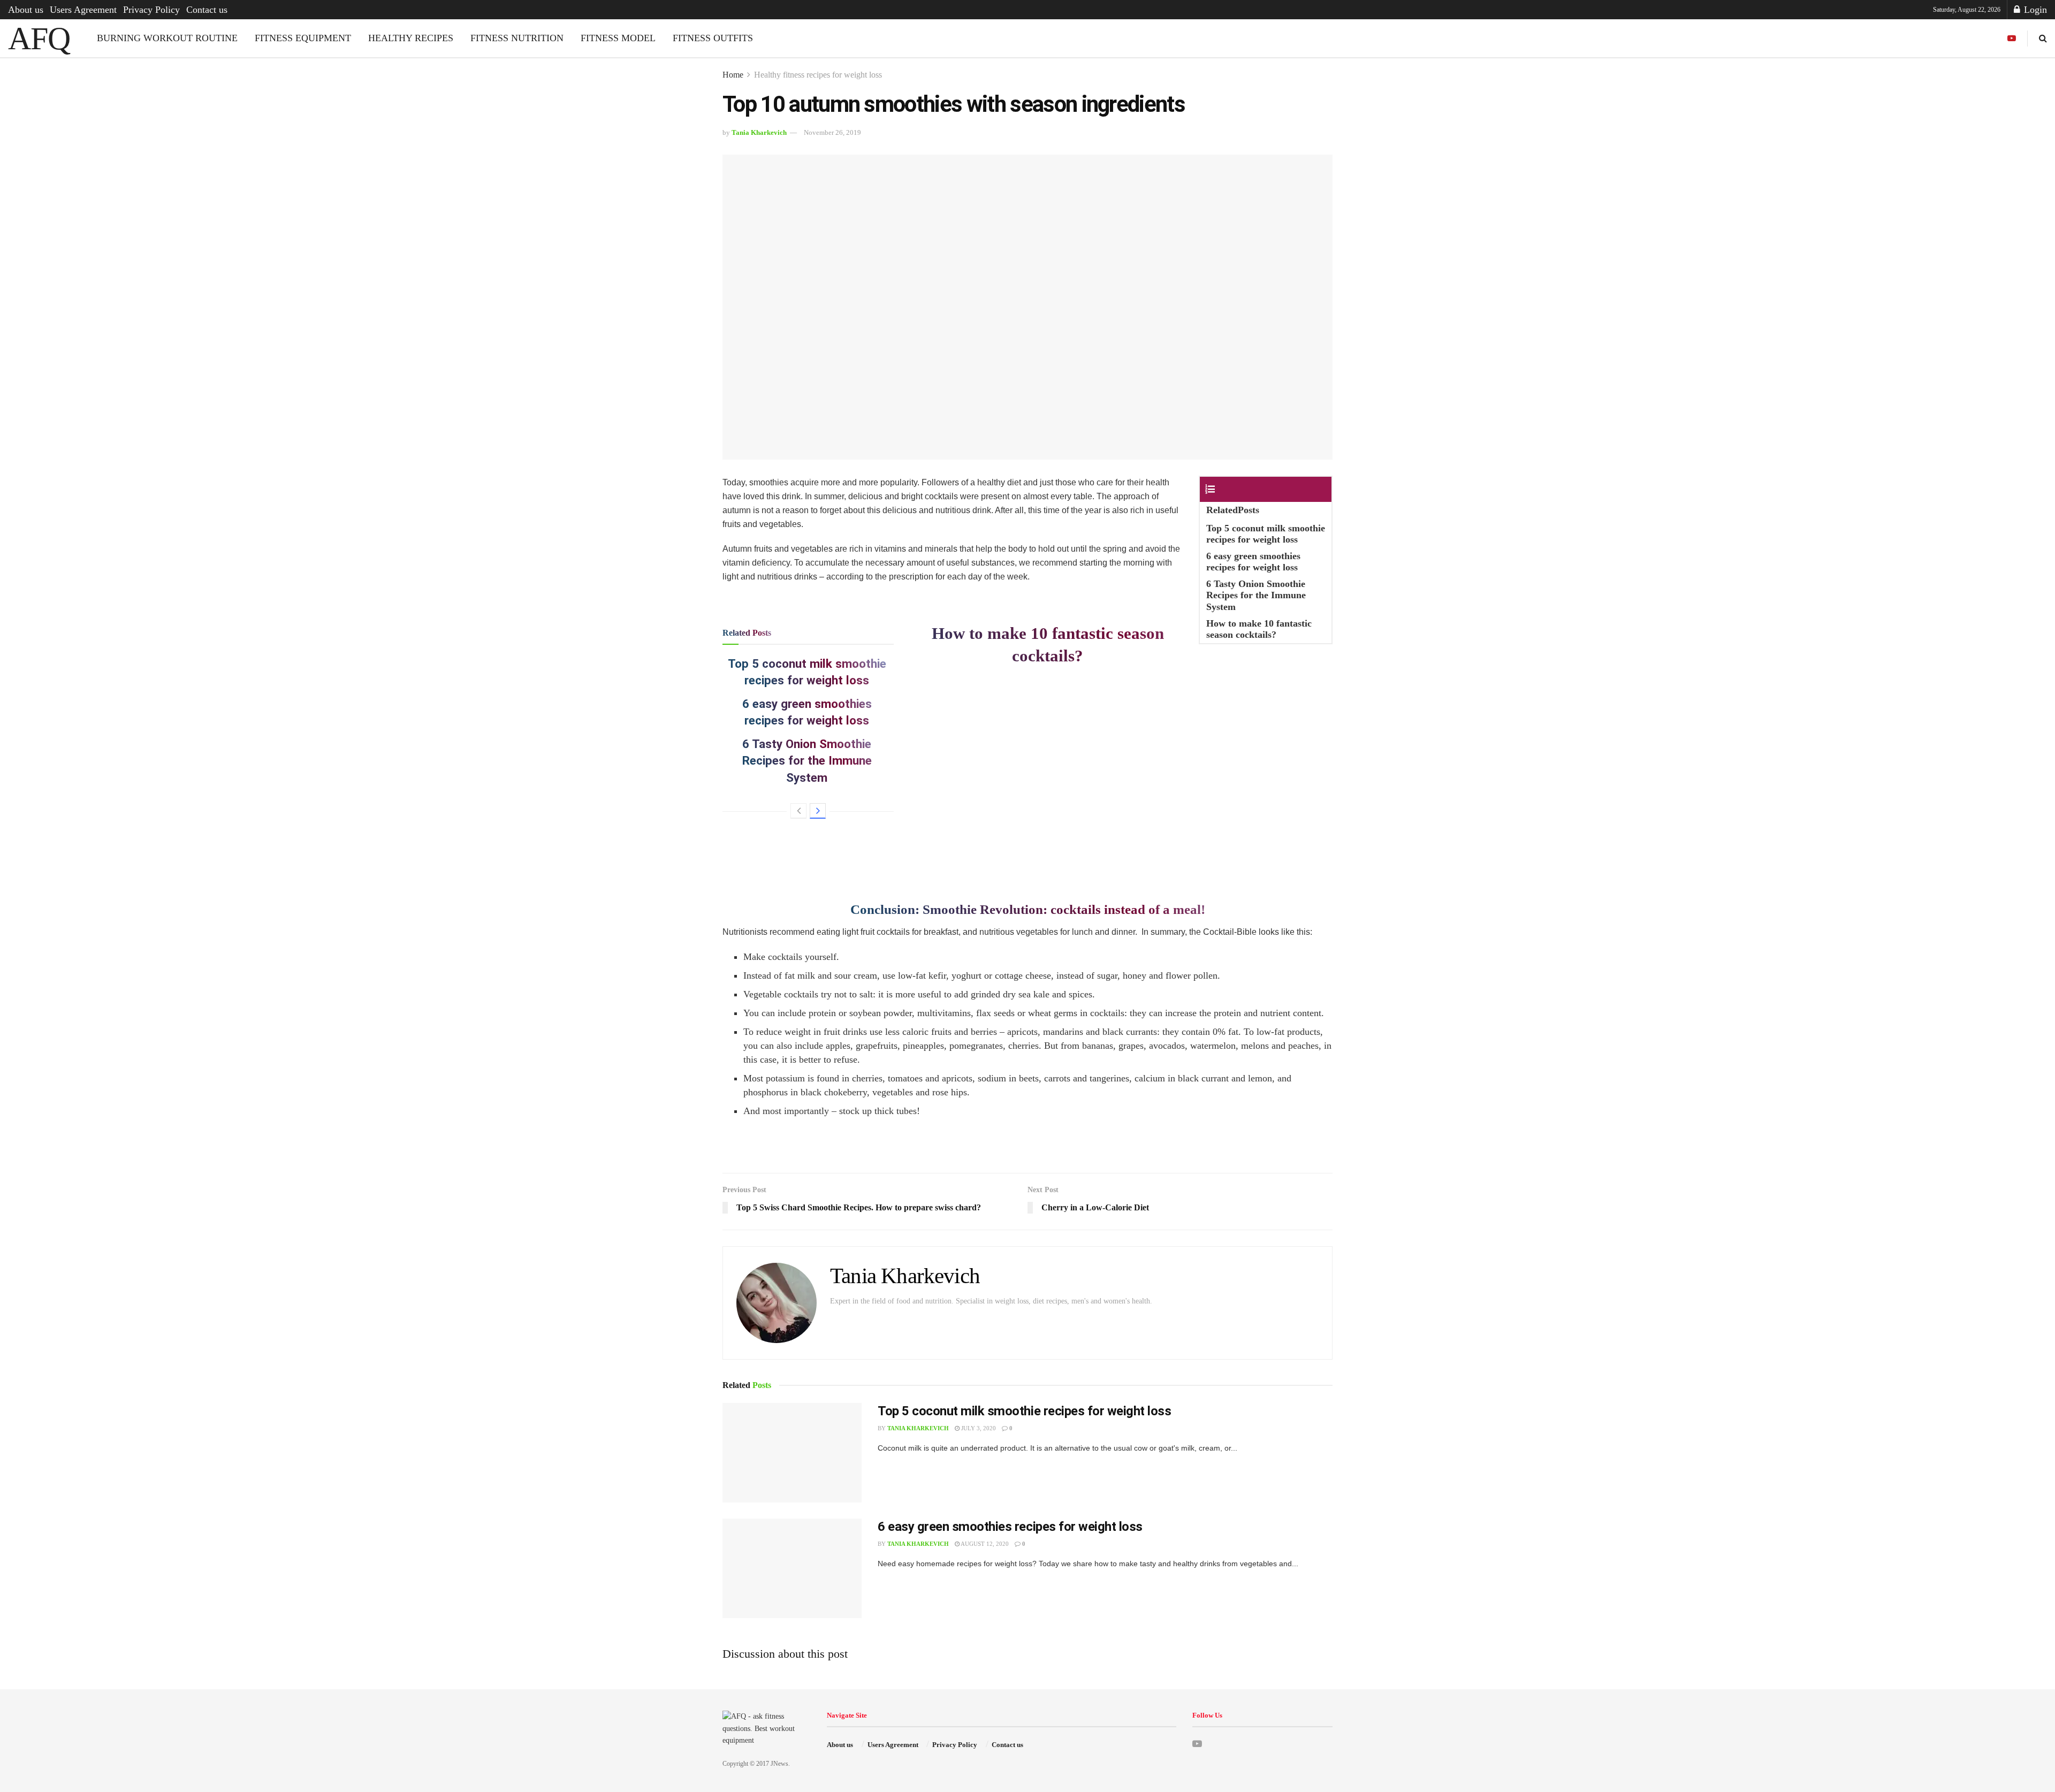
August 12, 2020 (984, 1544)
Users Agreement (83, 10)
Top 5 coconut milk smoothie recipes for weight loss (1025, 1411)
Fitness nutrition (517, 38)
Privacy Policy (151, 10)
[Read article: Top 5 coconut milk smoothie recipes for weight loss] (792, 1453)
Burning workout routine (167, 38)
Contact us (207, 10)
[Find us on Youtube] (2012, 39)
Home (733, 75)
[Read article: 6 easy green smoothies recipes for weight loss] (792, 1568)
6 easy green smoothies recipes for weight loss (1010, 1527)
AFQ (39, 39)
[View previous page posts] (798, 811)
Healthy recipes (411, 38)
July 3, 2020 (978, 1428)
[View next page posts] (818, 811)
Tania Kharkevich (759, 132)
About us (26, 10)
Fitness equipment (303, 38)
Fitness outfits (713, 38)
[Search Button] (2043, 38)
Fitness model (618, 38)
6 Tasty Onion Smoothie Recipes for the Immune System (807, 761)
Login (2034, 10)
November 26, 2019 (832, 132)
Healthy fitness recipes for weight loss (818, 75)
